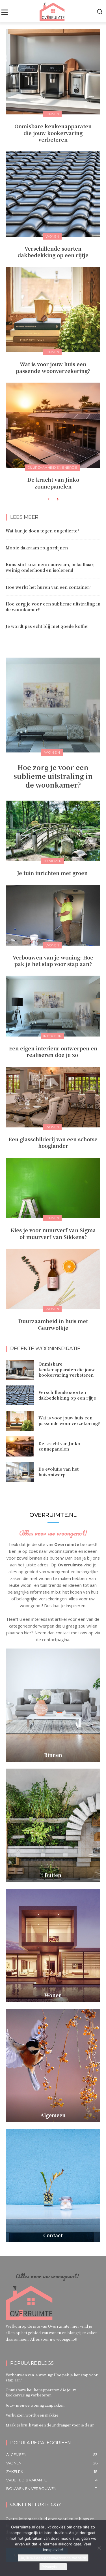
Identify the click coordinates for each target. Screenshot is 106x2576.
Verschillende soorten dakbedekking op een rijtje (53, 252)
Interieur (52, 1036)
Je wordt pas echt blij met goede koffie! (47, 626)
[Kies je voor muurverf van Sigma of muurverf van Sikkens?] (53, 1188)
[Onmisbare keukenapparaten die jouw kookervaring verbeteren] (53, 72)
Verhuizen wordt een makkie (32, 2415)
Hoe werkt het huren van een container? (48, 587)
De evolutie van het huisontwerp (59, 1472)
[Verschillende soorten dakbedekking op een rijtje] (53, 194)
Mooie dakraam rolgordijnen (37, 548)
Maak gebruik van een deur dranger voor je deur (50, 2425)
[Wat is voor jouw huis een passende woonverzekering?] (53, 310)
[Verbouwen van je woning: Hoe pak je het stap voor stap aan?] (53, 915)
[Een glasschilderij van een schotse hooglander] (53, 1097)
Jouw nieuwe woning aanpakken (35, 2405)
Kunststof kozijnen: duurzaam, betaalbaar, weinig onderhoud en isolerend (50, 567)
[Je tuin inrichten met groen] (53, 831)
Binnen (52, 114)
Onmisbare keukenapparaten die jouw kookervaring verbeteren (53, 133)
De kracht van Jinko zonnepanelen (53, 483)
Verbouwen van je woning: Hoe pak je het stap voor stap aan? (53, 960)
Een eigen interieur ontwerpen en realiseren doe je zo (53, 1051)
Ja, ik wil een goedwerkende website (53, 2558)
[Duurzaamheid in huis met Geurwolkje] (53, 1279)
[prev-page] (48, 499)
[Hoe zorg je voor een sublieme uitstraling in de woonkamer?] (53, 705)
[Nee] (99, 2548)
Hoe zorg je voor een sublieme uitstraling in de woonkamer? (53, 607)
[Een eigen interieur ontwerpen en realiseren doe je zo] (53, 1006)
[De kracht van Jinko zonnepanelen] (53, 425)
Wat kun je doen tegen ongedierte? (43, 531)
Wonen (52, 236)
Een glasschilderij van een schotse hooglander (53, 1142)
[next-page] (58, 499)
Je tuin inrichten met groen (53, 873)
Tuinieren (52, 861)
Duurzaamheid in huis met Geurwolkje (53, 1324)
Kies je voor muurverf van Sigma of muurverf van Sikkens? (53, 1233)
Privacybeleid (53, 2567)
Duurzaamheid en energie (52, 467)
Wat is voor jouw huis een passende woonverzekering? (53, 367)
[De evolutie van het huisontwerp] (20, 1472)
